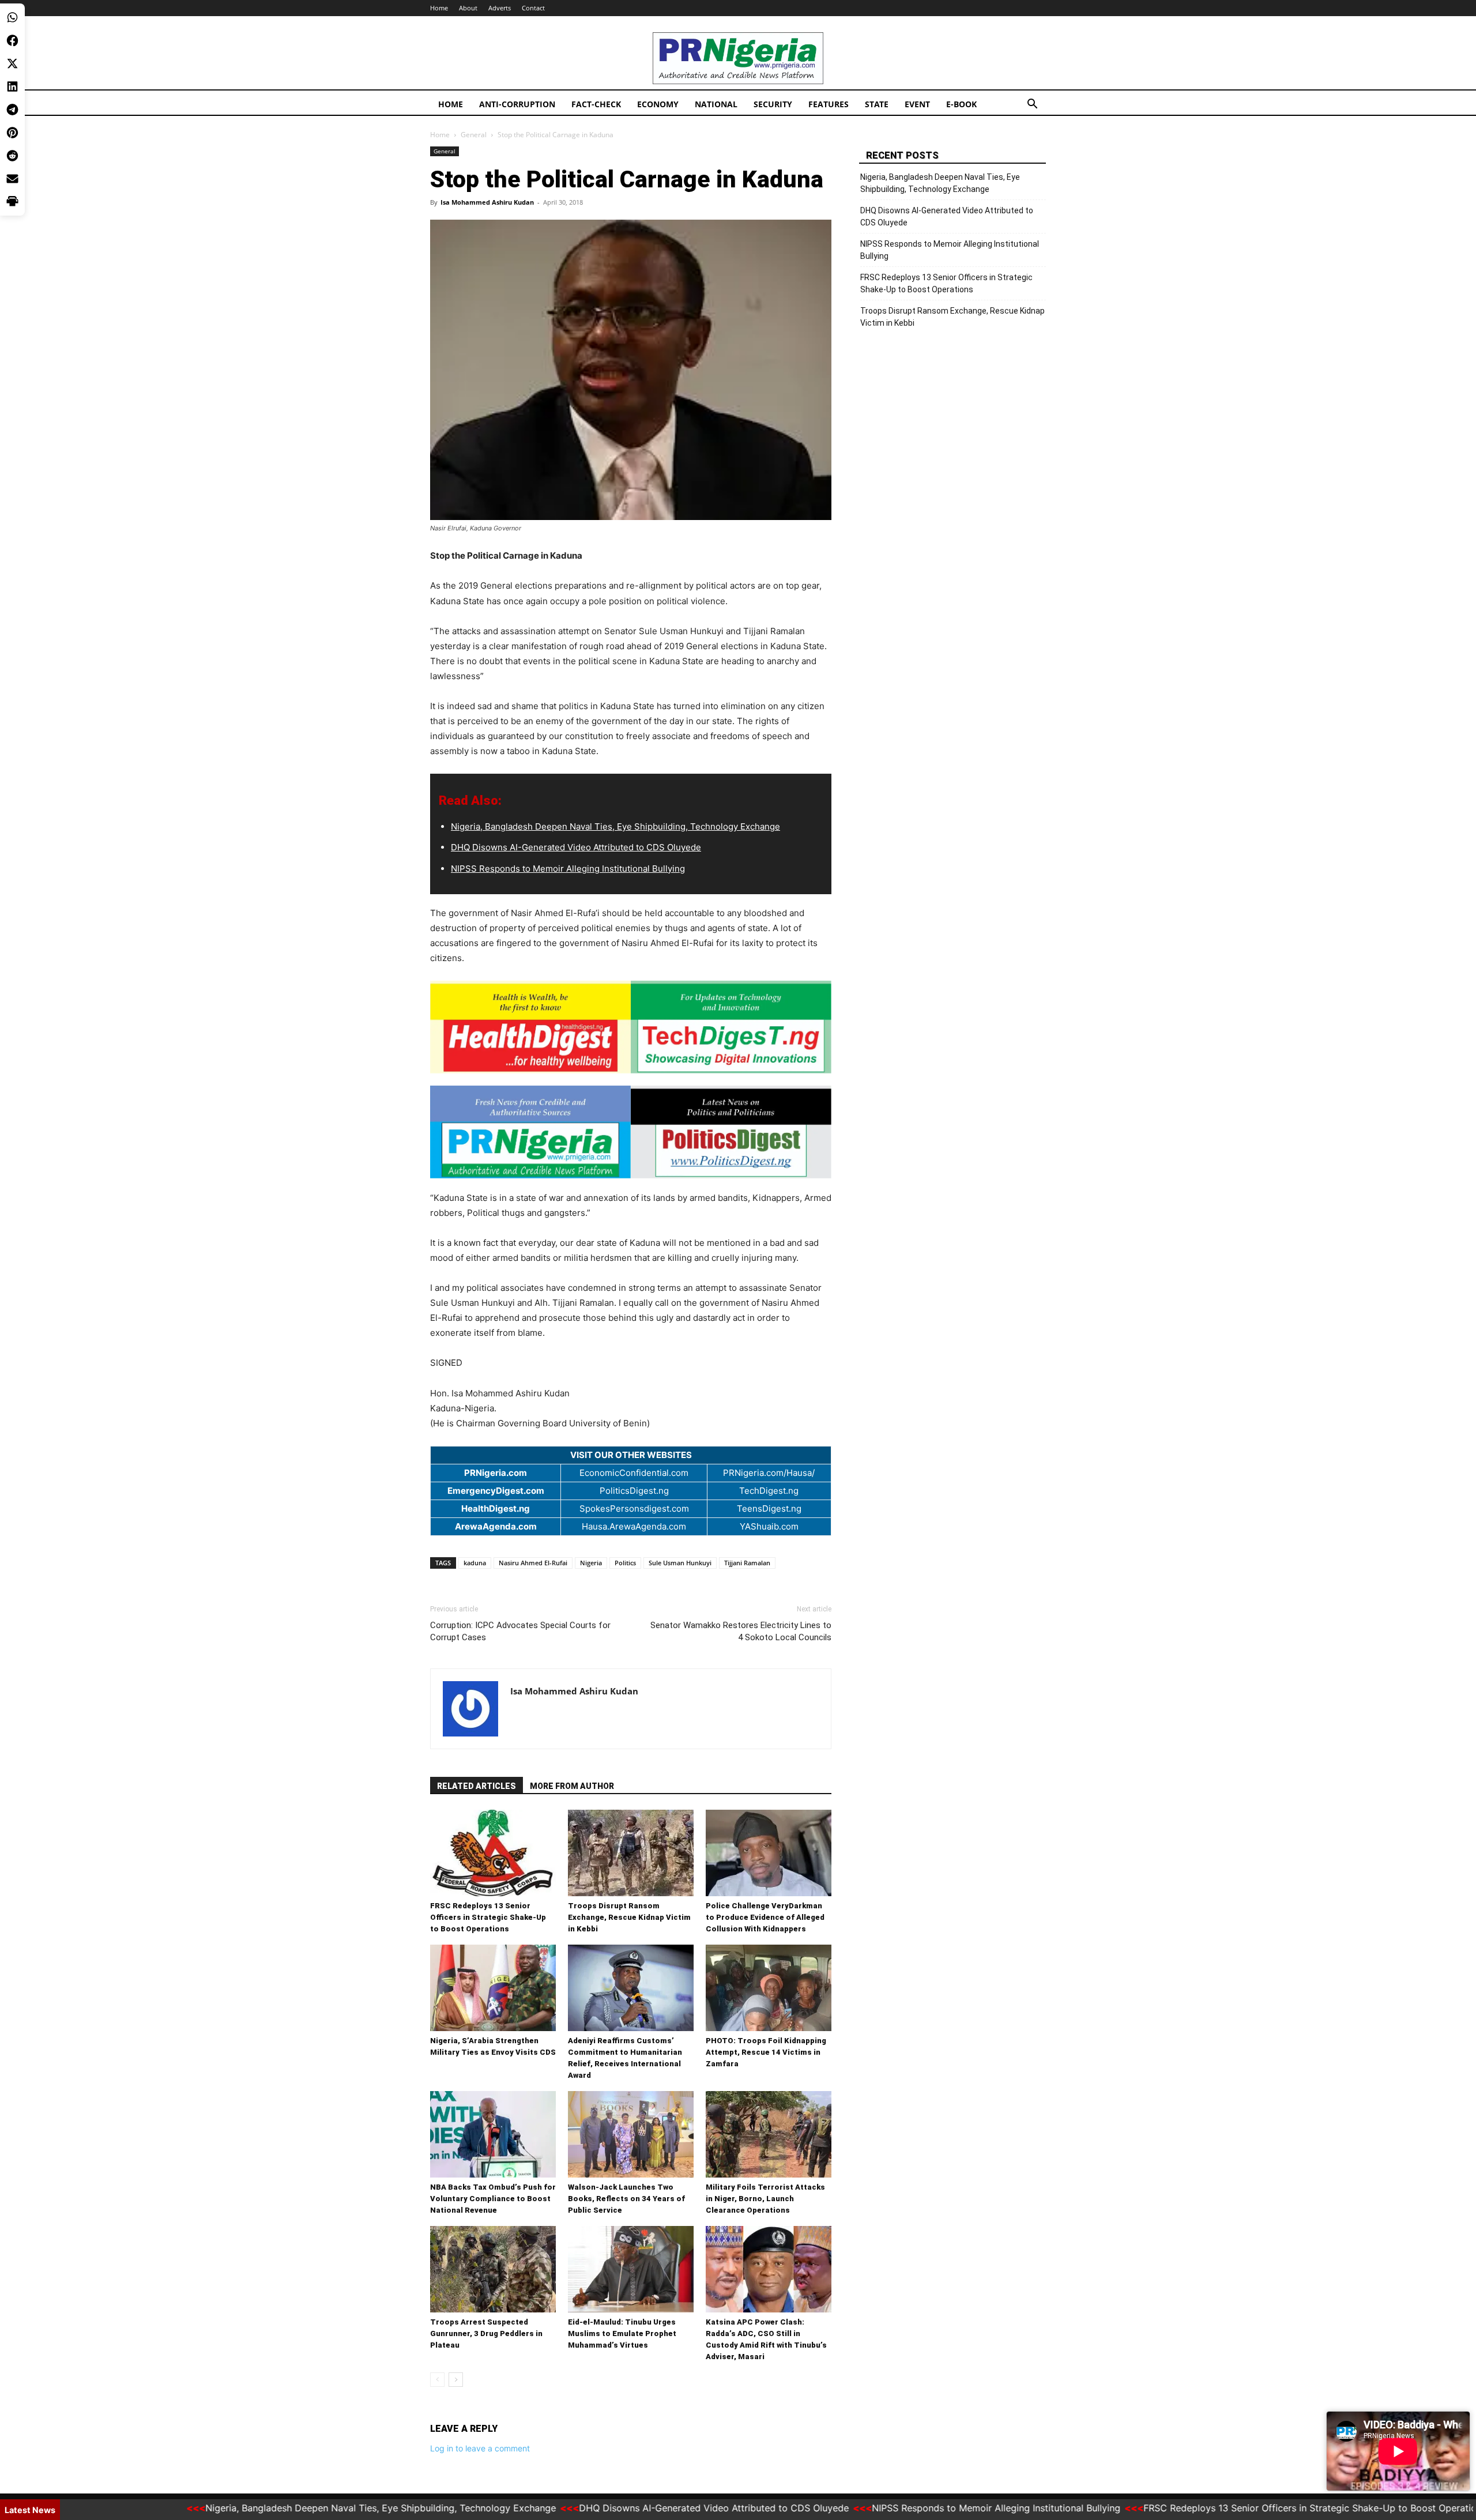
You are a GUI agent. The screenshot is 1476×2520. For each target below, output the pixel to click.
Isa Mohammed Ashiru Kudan (487, 202)
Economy (658, 104)
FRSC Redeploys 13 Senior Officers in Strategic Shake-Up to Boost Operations (488, 1917)
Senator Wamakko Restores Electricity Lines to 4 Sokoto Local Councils (741, 1631)
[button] (1032, 105)
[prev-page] (437, 2380)
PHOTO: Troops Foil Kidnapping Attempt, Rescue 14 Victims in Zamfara (766, 2052)
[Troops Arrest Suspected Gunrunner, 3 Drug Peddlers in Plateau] (493, 2269)
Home (439, 8)
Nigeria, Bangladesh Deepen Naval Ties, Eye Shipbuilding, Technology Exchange (615, 826)
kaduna (475, 1563)
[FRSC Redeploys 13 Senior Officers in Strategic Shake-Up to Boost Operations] (493, 1853)
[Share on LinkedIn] (12, 86)
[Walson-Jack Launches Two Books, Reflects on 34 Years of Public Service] (631, 2134)
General (474, 135)
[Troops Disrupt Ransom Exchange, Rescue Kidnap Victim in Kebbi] (631, 1853)
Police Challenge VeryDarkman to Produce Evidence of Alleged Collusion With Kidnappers (765, 1917)
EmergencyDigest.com (496, 1491)
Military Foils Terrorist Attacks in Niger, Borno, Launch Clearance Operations (765, 2199)
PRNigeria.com (496, 1473)
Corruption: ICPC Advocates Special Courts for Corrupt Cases (520, 1631)
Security (773, 104)
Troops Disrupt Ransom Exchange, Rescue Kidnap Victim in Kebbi (629, 1917)
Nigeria (591, 1563)
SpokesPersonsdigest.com (634, 1508)
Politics (625, 1563)
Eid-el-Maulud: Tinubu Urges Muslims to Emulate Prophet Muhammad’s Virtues (622, 2333)
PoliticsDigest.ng (634, 1491)
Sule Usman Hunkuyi (680, 1563)
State (877, 104)
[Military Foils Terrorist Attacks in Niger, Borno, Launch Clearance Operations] (769, 2134)
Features (829, 104)
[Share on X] (12, 63)
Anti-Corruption (517, 104)
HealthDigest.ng (496, 1508)
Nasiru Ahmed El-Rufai (533, 1563)
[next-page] (456, 2380)
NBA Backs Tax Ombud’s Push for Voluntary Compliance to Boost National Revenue (493, 2199)
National (716, 104)
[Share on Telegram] (12, 110)
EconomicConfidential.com (634, 1473)
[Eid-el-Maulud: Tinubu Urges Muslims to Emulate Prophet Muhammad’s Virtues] (631, 2269)
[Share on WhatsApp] (12, 17)
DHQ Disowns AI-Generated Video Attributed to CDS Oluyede (576, 847)
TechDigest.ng (769, 1491)
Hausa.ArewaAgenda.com (634, 1526)
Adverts (500, 8)
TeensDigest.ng (769, 1508)
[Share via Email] (12, 179)
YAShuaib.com (769, 1526)
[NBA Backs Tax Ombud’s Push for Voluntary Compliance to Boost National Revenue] (493, 2134)
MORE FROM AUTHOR (572, 1786)
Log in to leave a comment (480, 2448)
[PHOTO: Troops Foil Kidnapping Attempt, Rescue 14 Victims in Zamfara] (769, 1988)
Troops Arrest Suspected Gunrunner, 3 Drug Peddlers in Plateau (486, 2333)
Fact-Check (596, 104)
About (468, 8)
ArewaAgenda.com (496, 1526)
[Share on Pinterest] (12, 133)
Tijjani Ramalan (747, 1563)
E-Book (961, 104)
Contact (533, 8)
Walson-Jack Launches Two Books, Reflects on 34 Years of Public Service (626, 2199)
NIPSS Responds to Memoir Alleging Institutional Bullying (568, 869)
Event (917, 104)
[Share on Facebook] (12, 40)
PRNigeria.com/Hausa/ (769, 1473)
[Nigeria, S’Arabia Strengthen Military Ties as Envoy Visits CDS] (493, 1988)
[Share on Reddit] (12, 156)
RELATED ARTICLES (477, 1786)
